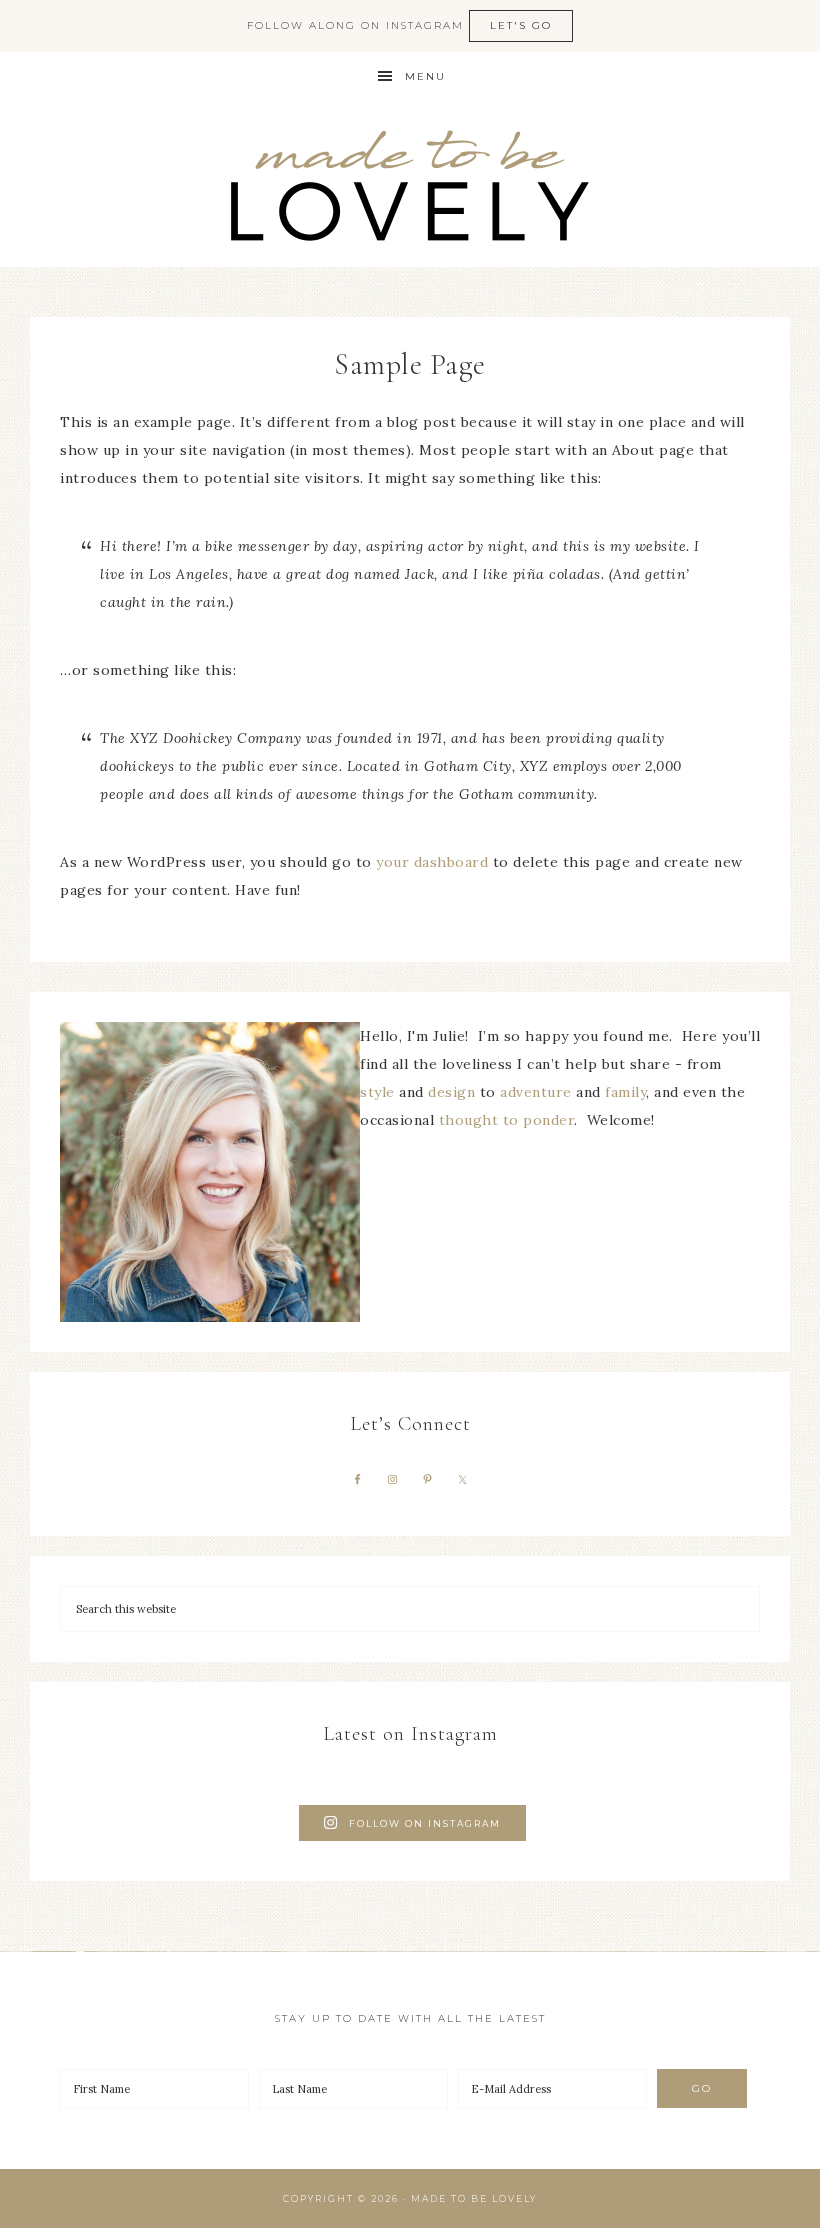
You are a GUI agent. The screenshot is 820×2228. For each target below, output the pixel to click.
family (625, 1092)
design (451, 1092)
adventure (536, 1092)
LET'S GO (521, 25)
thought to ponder (507, 1120)
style (377, 1092)
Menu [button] (425, 76)
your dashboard (432, 862)
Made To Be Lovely (410, 184)
